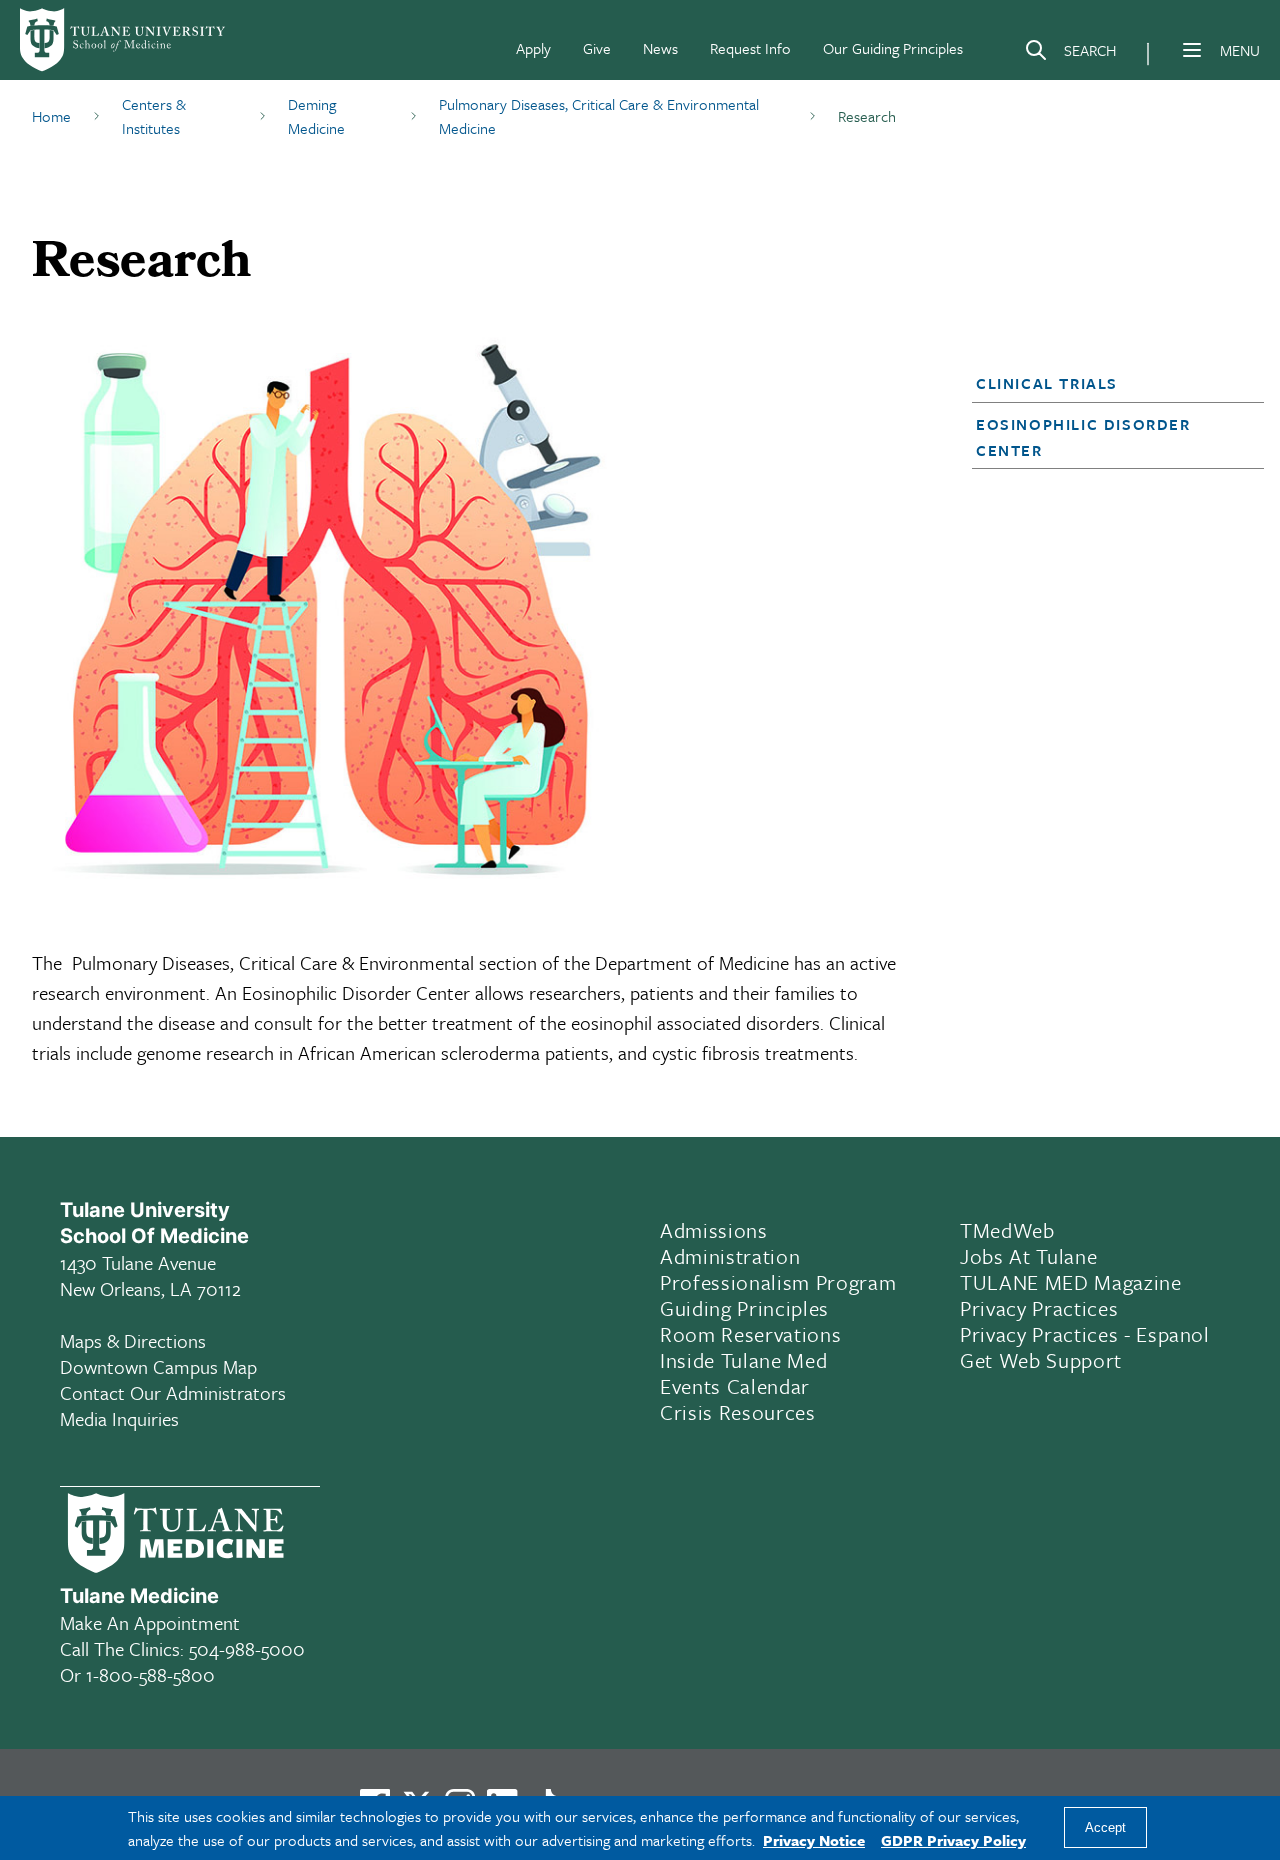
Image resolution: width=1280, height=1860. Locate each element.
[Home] (124, 40)
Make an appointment (150, 1622)
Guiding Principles (744, 1308)
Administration (730, 1256)
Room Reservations (750, 1334)
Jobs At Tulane (1028, 1256)
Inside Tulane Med (743, 1360)
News (660, 48)
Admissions (714, 1230)
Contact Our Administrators (173, 1392)
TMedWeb (1007, 1230)
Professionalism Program (778, 1282)
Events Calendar (735, 1386)
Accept (1105, 1828)
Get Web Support (1041, 1360)
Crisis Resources (738, 1412)
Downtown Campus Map (158, 1366)
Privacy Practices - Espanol (1085, 1334)
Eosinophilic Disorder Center (1083, 437)
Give (597, 48)
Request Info (750, 48)
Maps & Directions (133, 1340)
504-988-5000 (247, 1648)
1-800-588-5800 (150, 1674)
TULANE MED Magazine (1071, 1282)
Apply (533, 48)
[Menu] (1192, 50)
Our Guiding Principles (893, 48)
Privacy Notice (814, 1840)
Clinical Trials (1047, 383)
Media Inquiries (119, 1418)
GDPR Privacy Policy (953, 1840)
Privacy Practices (1039, 1308)
